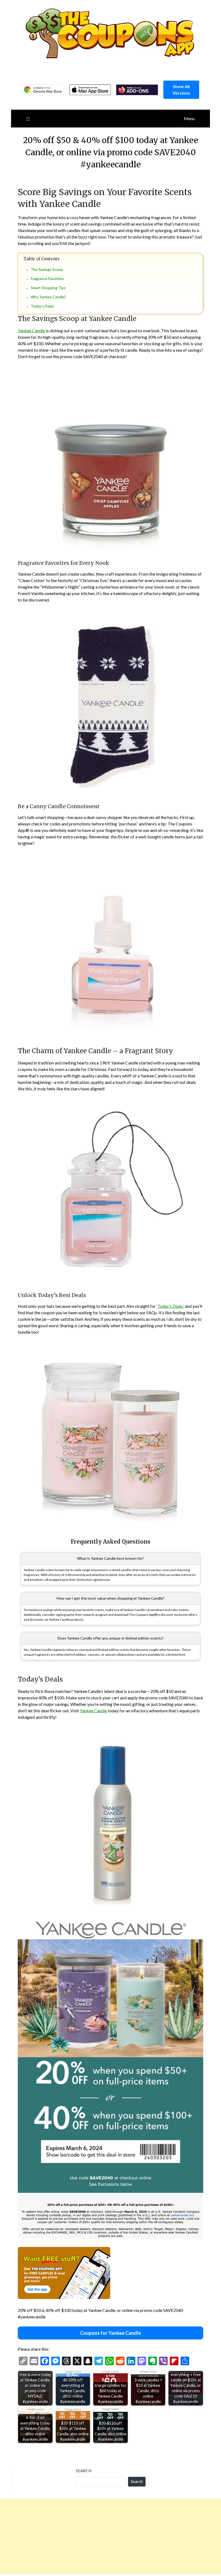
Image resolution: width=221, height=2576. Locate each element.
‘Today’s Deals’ (170, 1306)
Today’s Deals (42, 306)
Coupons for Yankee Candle (110, 2333)
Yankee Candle (31, 331)
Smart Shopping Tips (48, 288)
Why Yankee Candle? (48, 297)
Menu (189, 118)
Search (84, 2471)
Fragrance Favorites (47, 279)
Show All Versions (181, 90)
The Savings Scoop (47, 269)
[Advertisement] (110, 2536)
